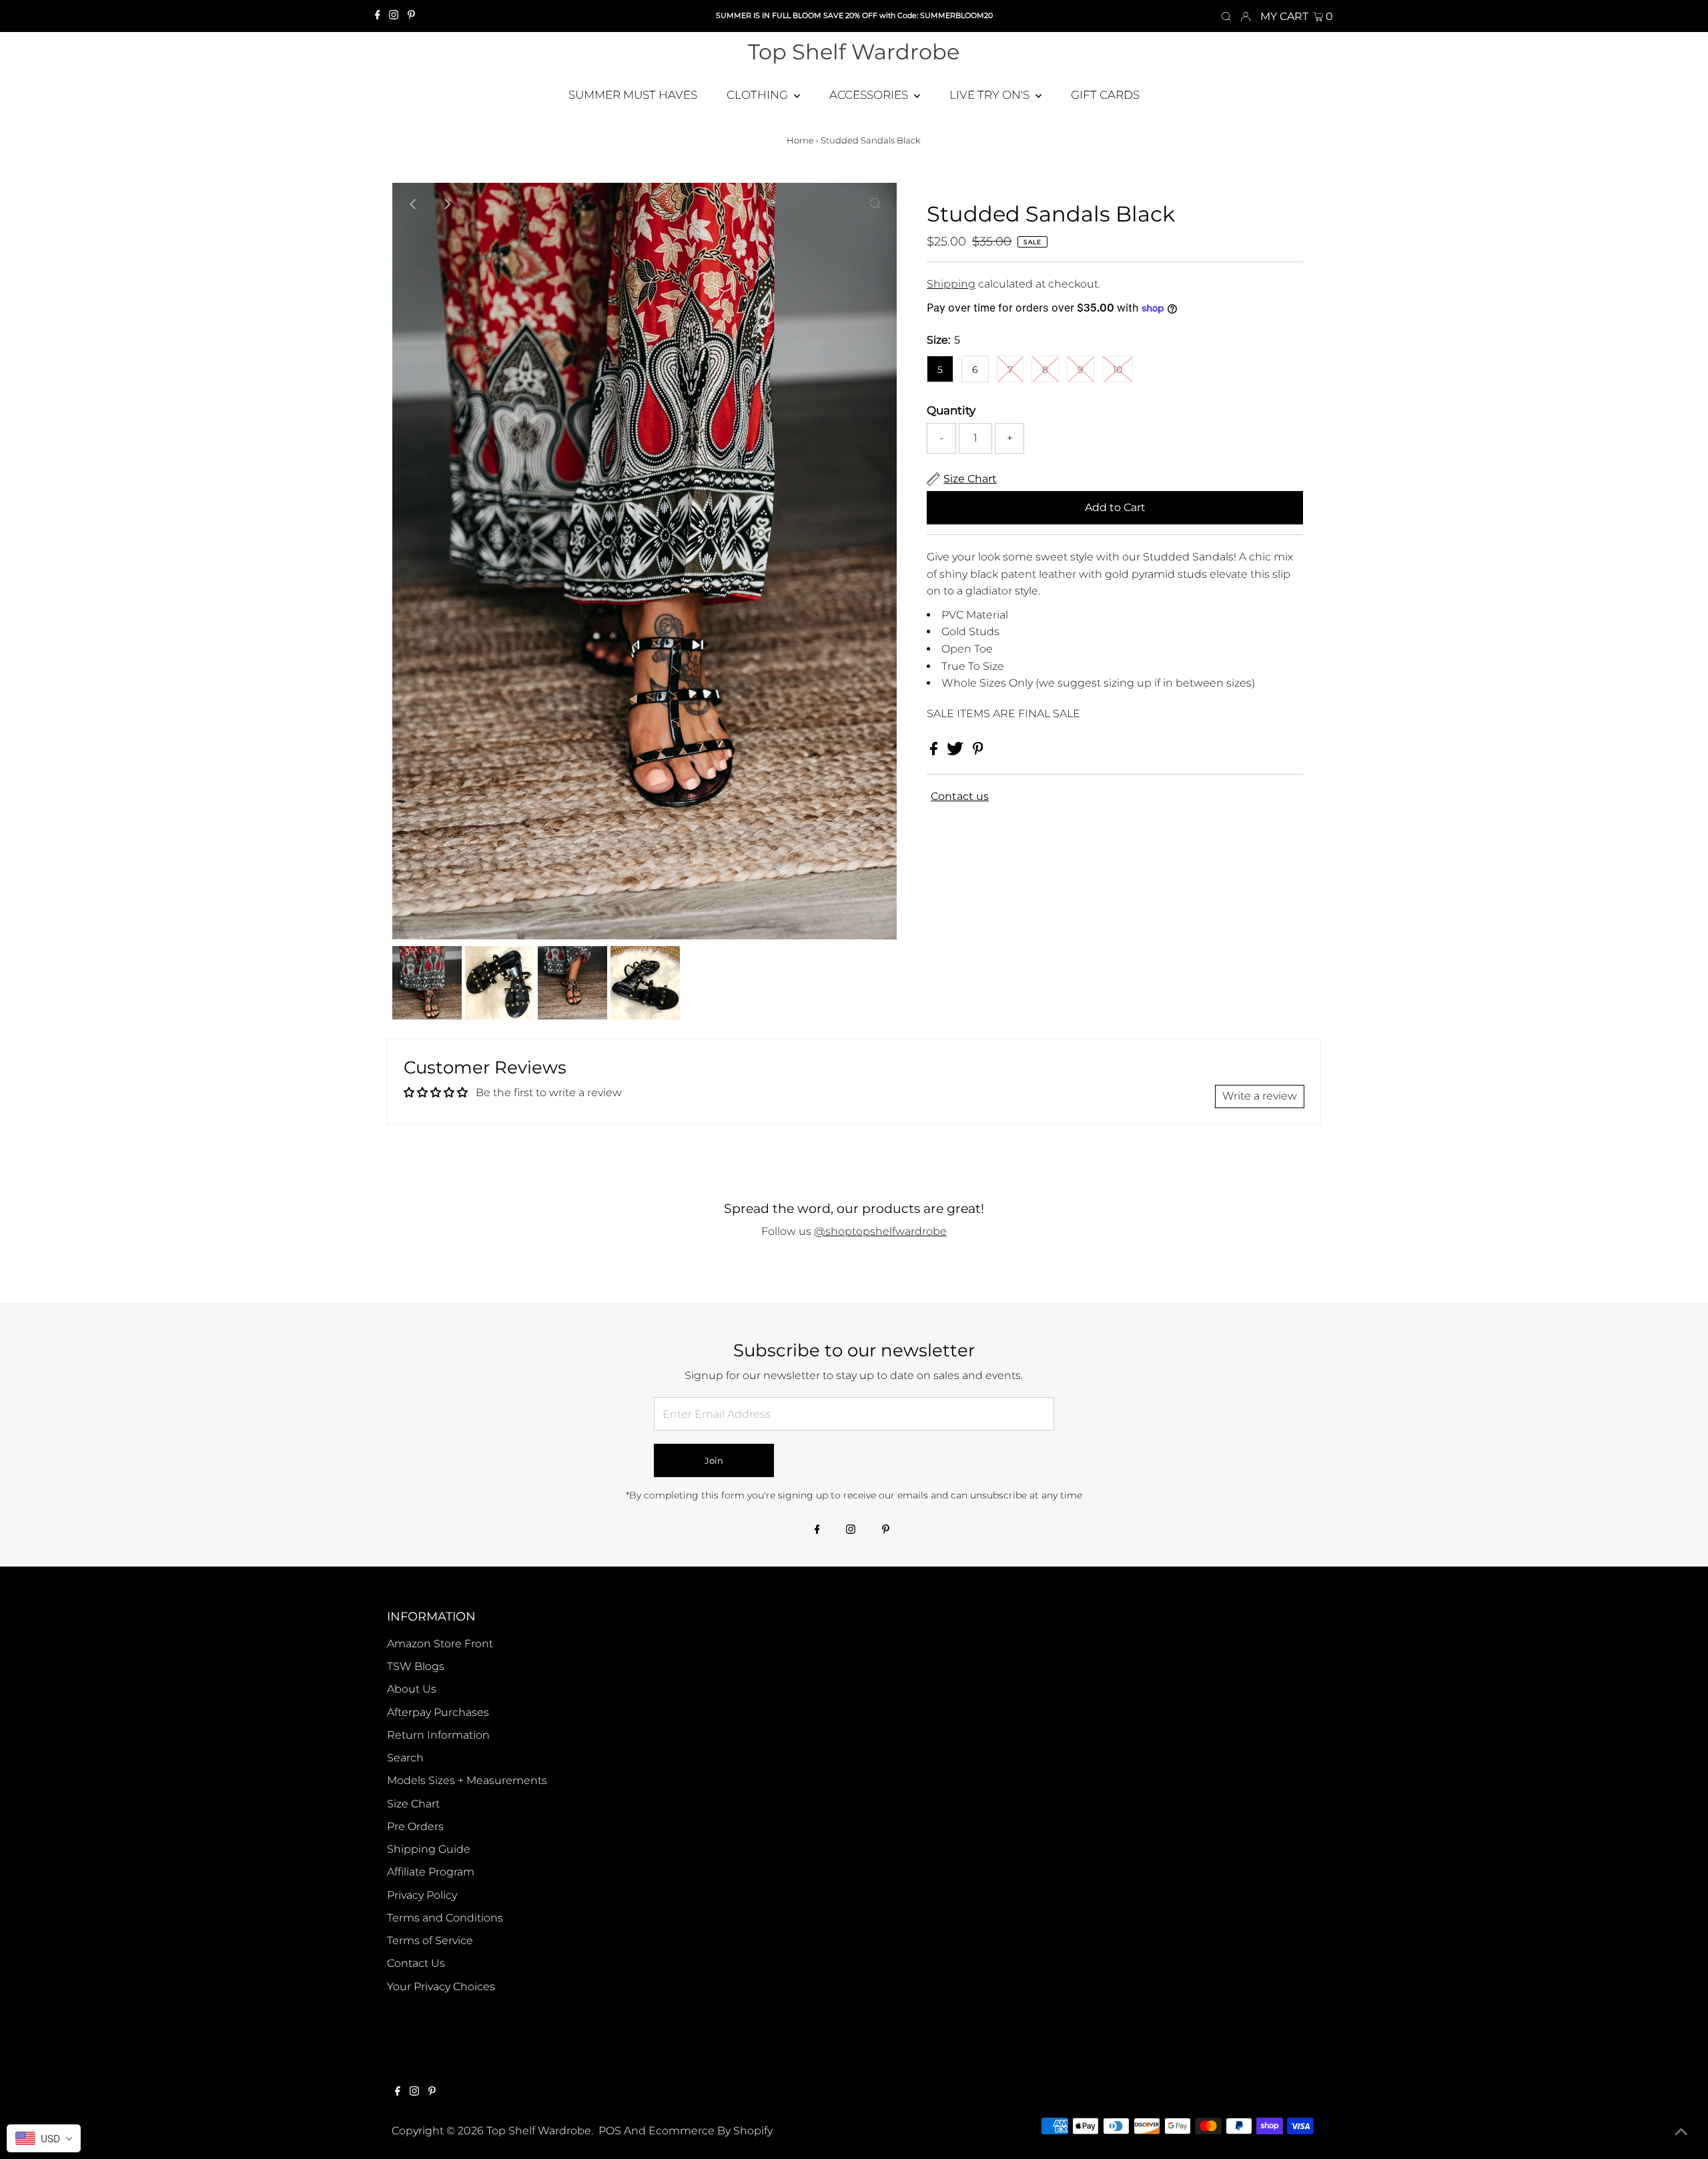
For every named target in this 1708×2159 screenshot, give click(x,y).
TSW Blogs (416, 1666)
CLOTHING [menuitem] (759, 95)
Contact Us (416, 1963)
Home (800, 140)
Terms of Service (430, 1940)
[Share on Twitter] (956, 752)
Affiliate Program (431, 1872)
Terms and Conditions (445, 1918)
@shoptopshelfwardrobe (880, 1231)
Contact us (960, 797)
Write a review (1260, 1096)
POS (610, 2131)
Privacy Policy (422, 1895)
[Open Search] (1226, 16)
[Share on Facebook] (935, 752)
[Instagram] (394, 16)
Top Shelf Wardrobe (854, 52)
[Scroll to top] (1681, 2132)
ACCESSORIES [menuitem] (870, 95)
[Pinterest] (411, 16)
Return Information (438, 1735)
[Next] (446, 204)
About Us (412, 1689)
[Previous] (414, 204)
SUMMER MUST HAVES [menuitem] (633, 95)
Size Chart (413, 1804)
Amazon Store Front (440, 1644)
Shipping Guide (429, 1849)
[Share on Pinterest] (978, 752)
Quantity (951, 410)
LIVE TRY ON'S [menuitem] (991, 95)
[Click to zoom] (875, 204)
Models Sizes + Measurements (467, 1780)
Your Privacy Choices (441, 1987)
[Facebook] (378, 16)
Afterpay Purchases (438, 1712)
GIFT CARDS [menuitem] (1105, 95)
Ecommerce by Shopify (711, 2131)
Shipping (951, 284)
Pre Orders (415, 1826)
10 (1118, 370)
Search (405, 1758)
